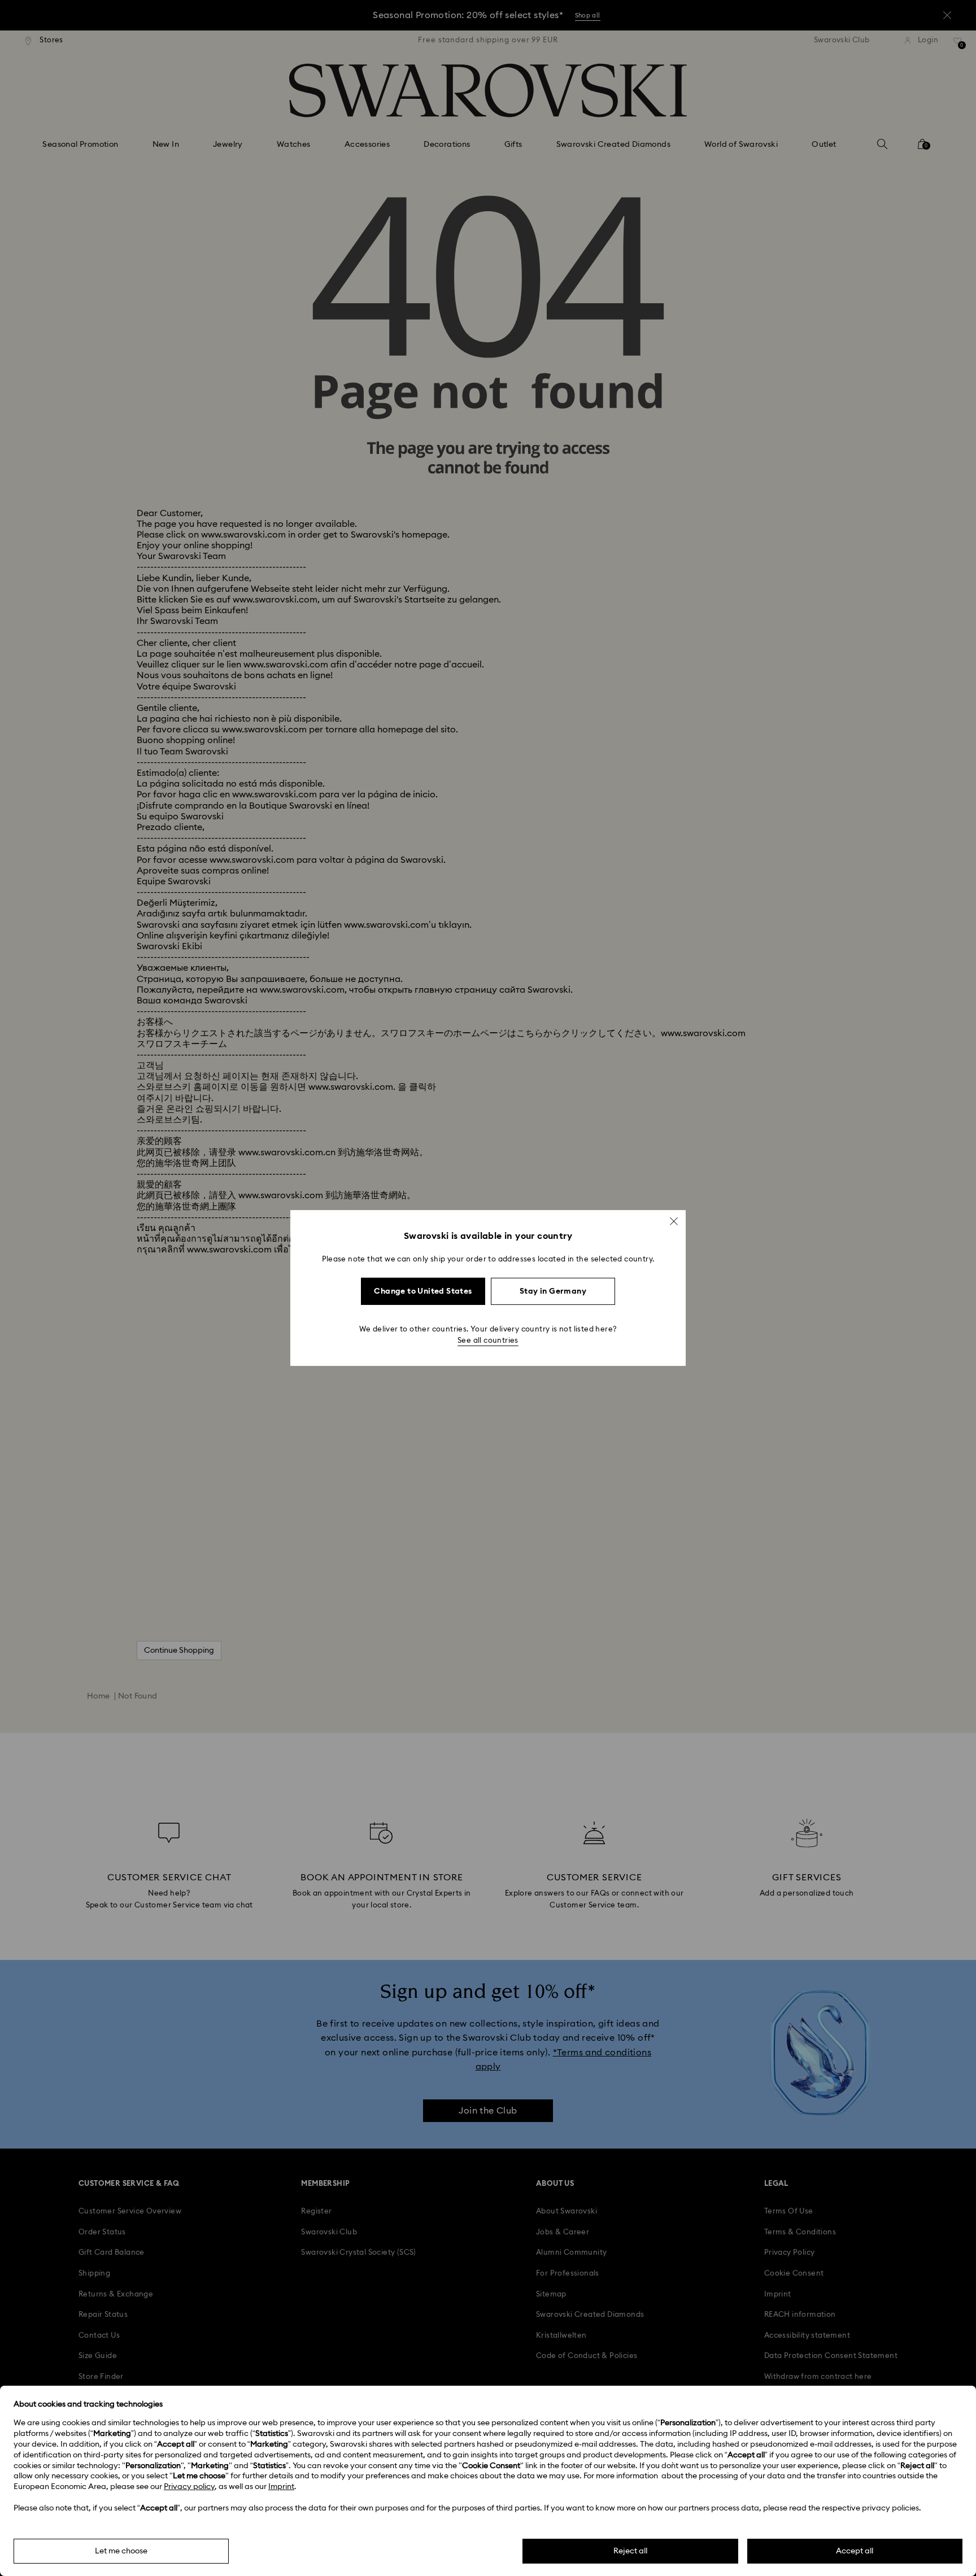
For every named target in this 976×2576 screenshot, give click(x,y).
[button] (674, 1221)
